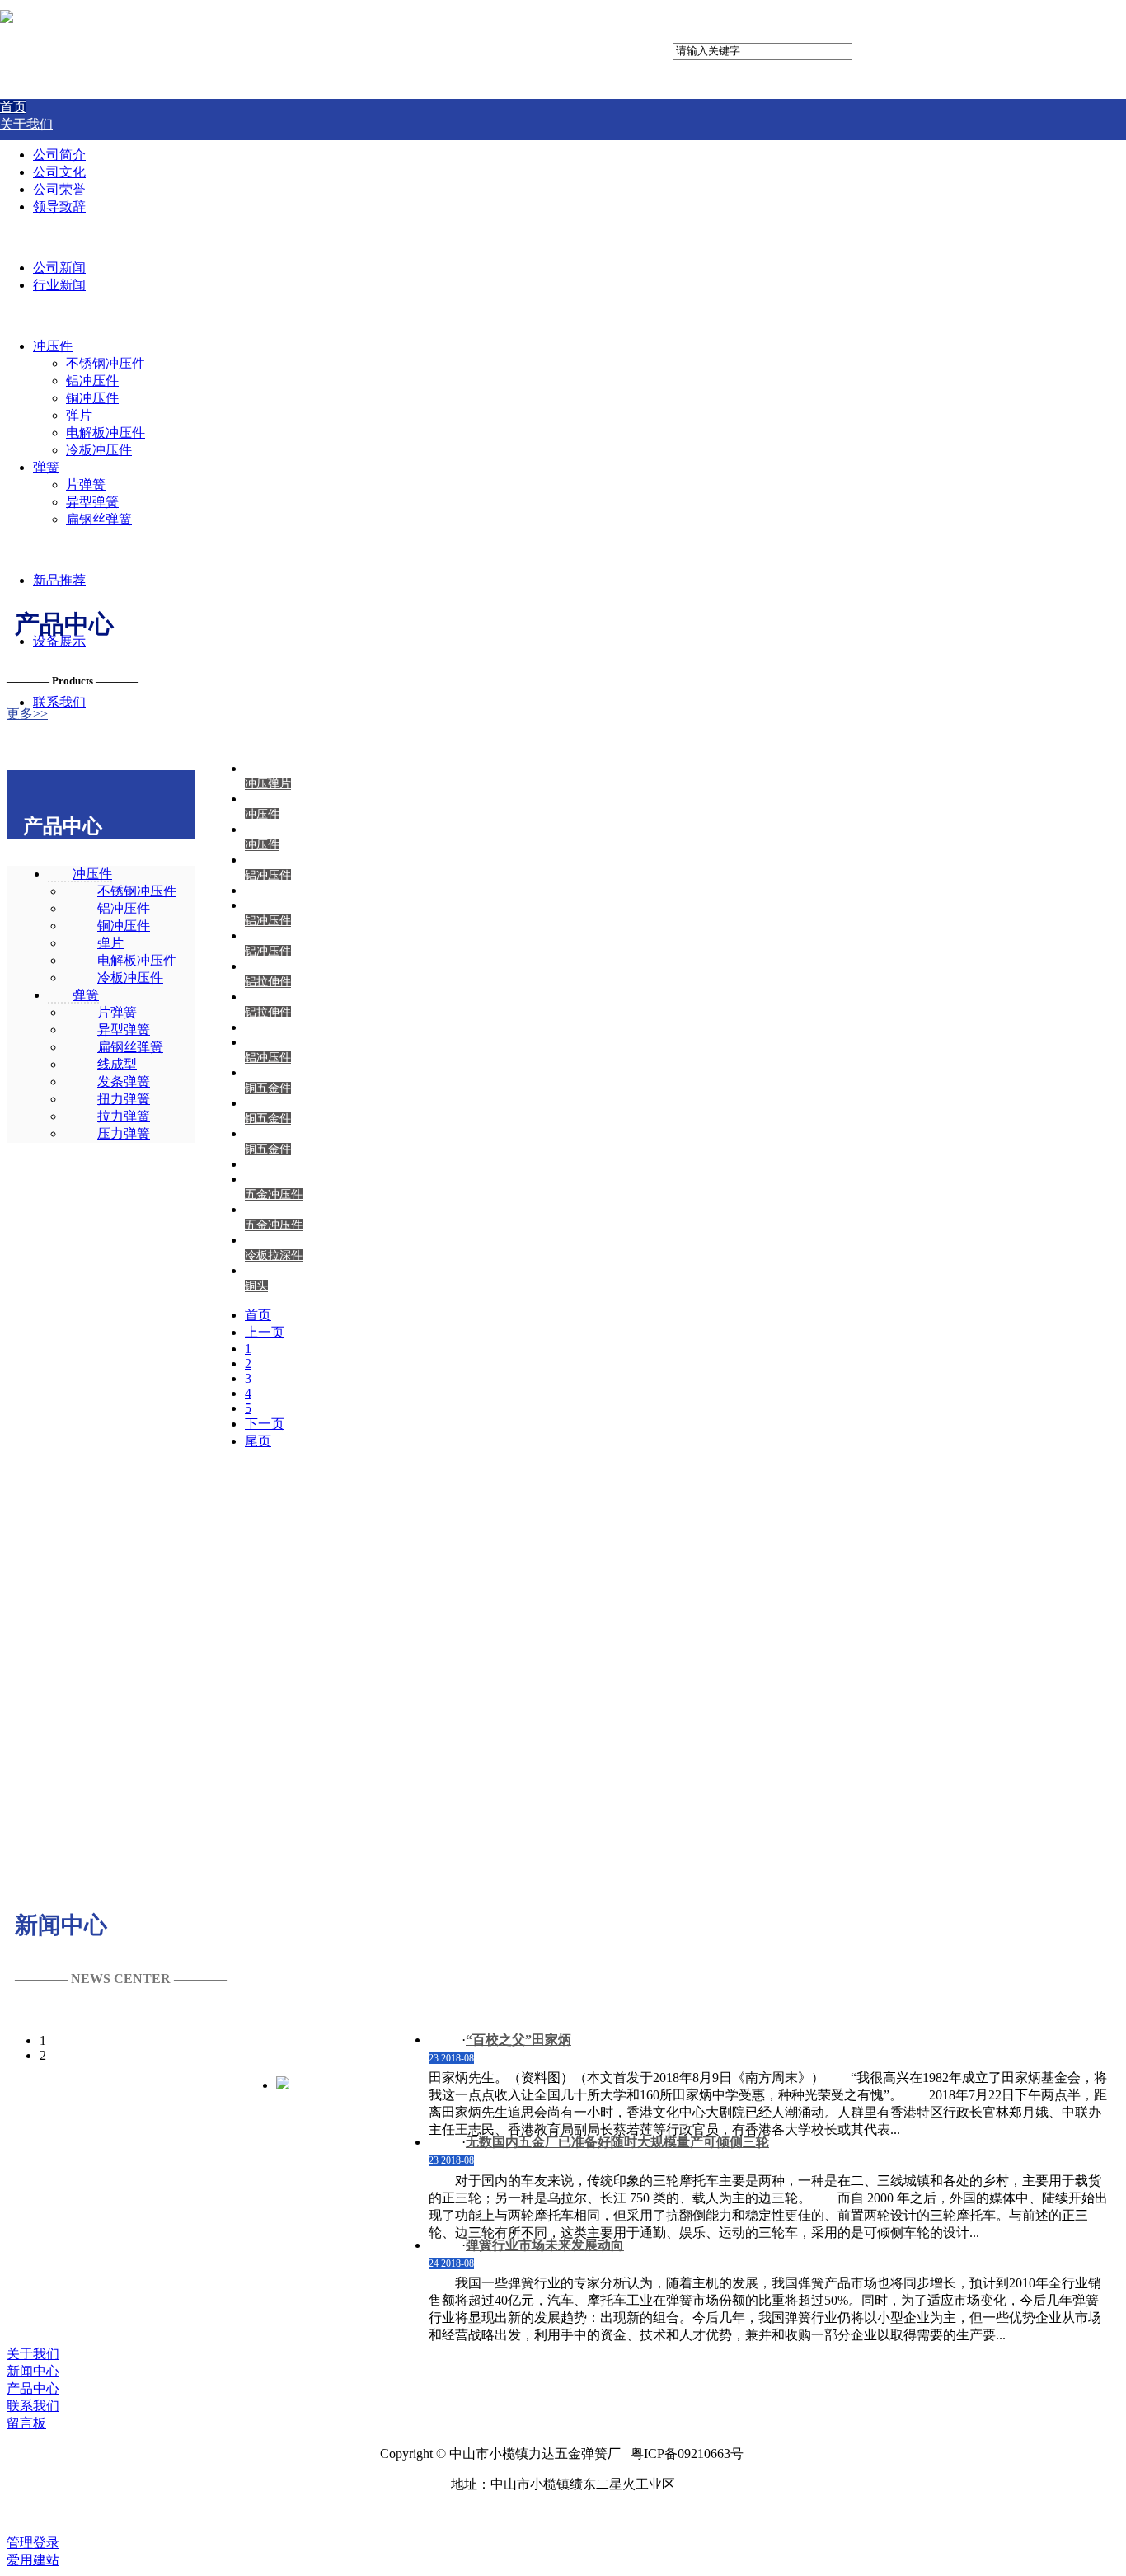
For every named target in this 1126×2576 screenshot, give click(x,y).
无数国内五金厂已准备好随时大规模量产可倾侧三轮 (617, 2142)
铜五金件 (268, 1088)
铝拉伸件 (268, 982)
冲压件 (262, 814)
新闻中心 (33, 2371)
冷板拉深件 (274, 1255)
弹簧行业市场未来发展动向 (545, 2245)
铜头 (256, 1286)
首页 (258, 1315)
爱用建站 (33, 2560)
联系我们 (33, 2406)
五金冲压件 (274, 1194)
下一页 (265, 1424)
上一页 (265, 1332)
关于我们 (33, 2354)
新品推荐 (59, 580)
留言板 (26, 2423)
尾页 (258, 1441)
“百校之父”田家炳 (518, 2040)
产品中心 (33, 2388)
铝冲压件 (268, 875)
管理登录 (33, 2543)
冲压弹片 (268, 784)
